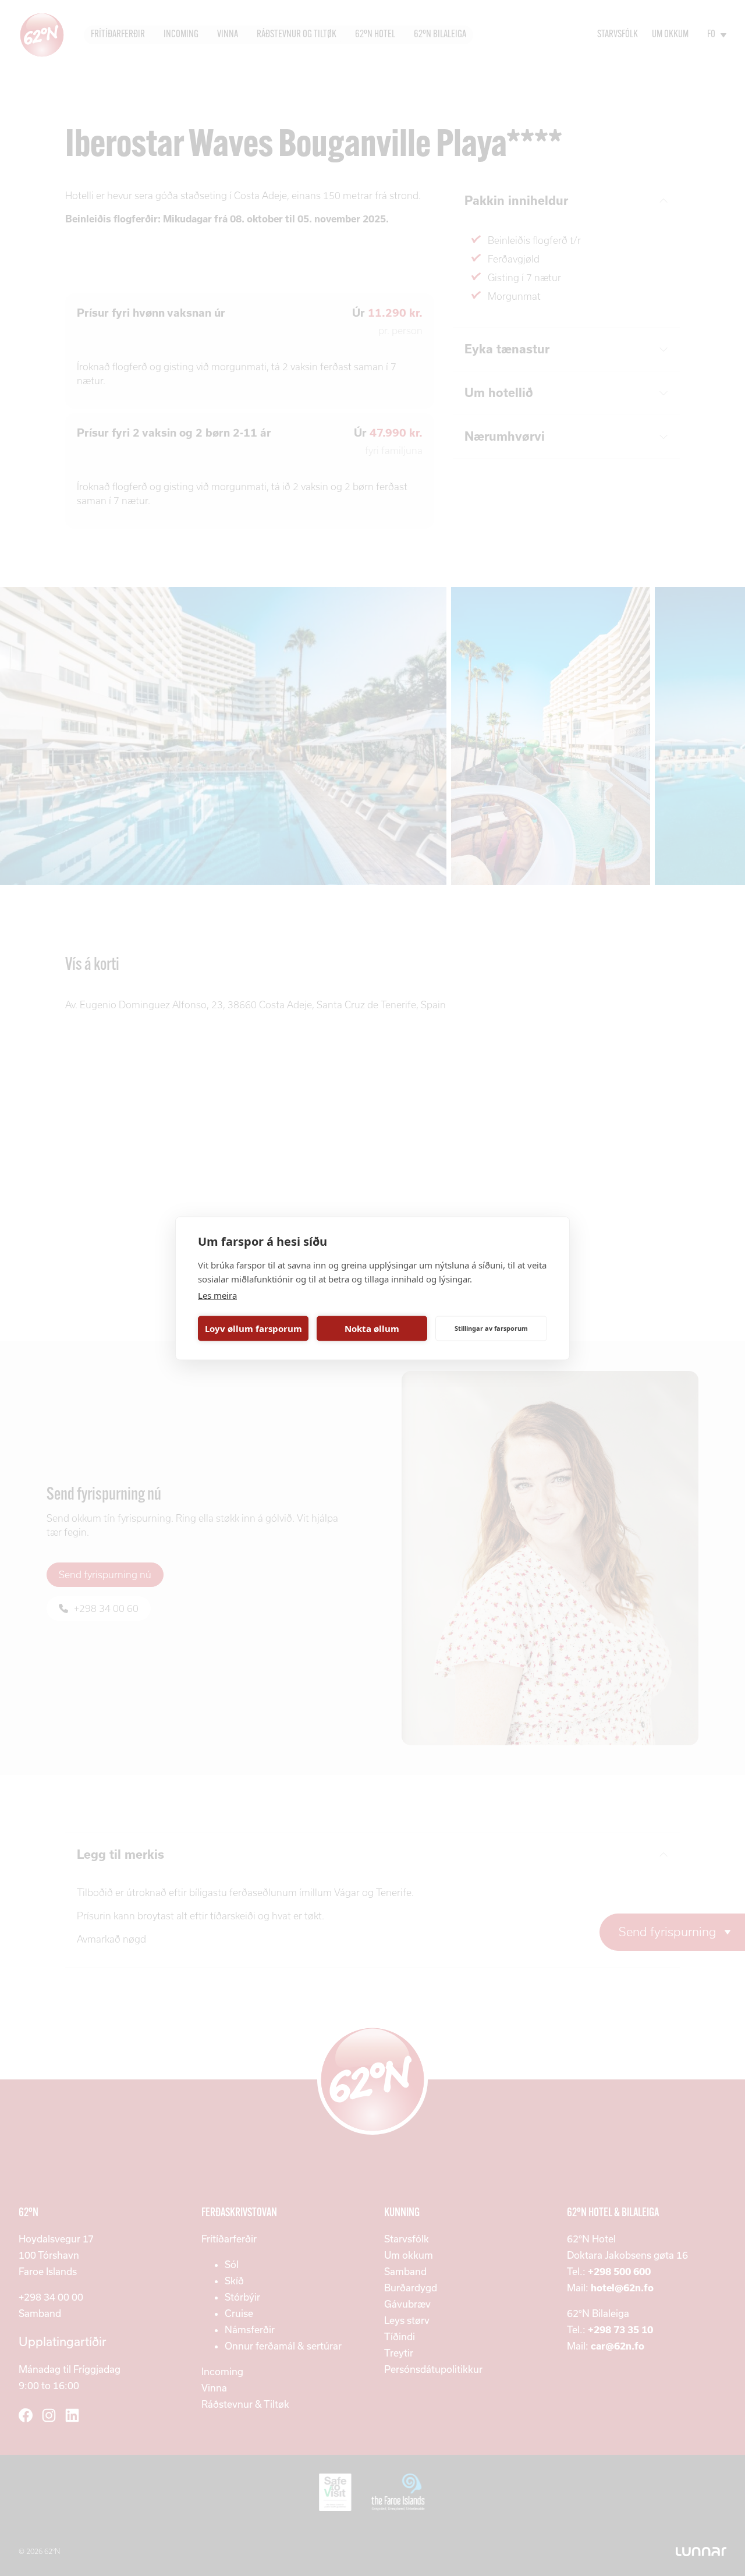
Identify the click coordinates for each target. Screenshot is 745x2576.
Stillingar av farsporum (491, 1328)
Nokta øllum (372, 1328)
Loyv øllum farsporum (253, 1328)
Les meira (217, 1295)
